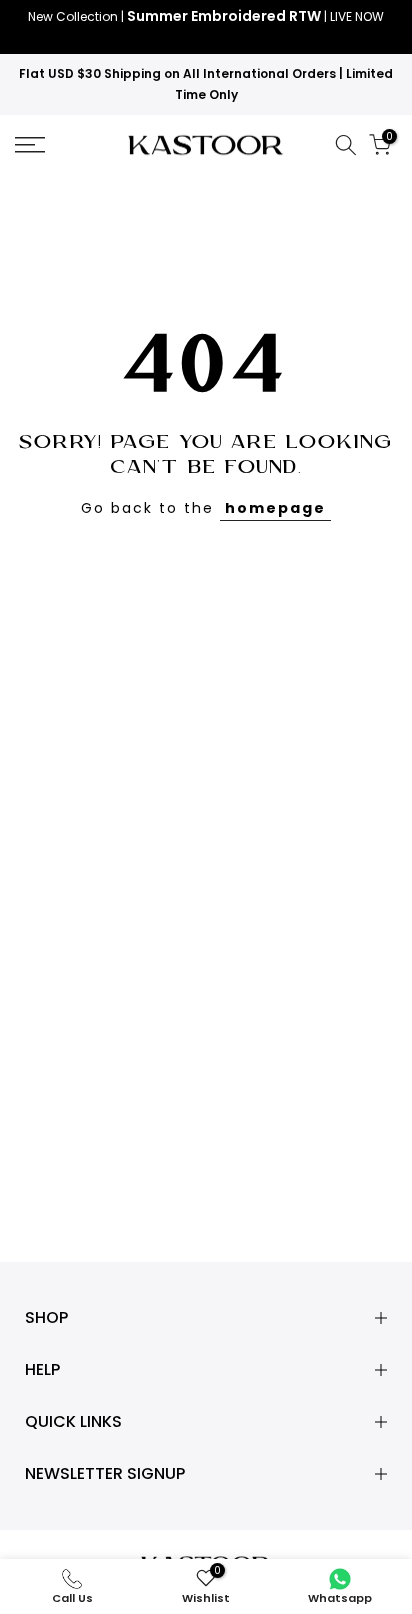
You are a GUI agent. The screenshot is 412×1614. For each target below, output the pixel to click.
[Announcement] (206, 27)
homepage (275, 508)
